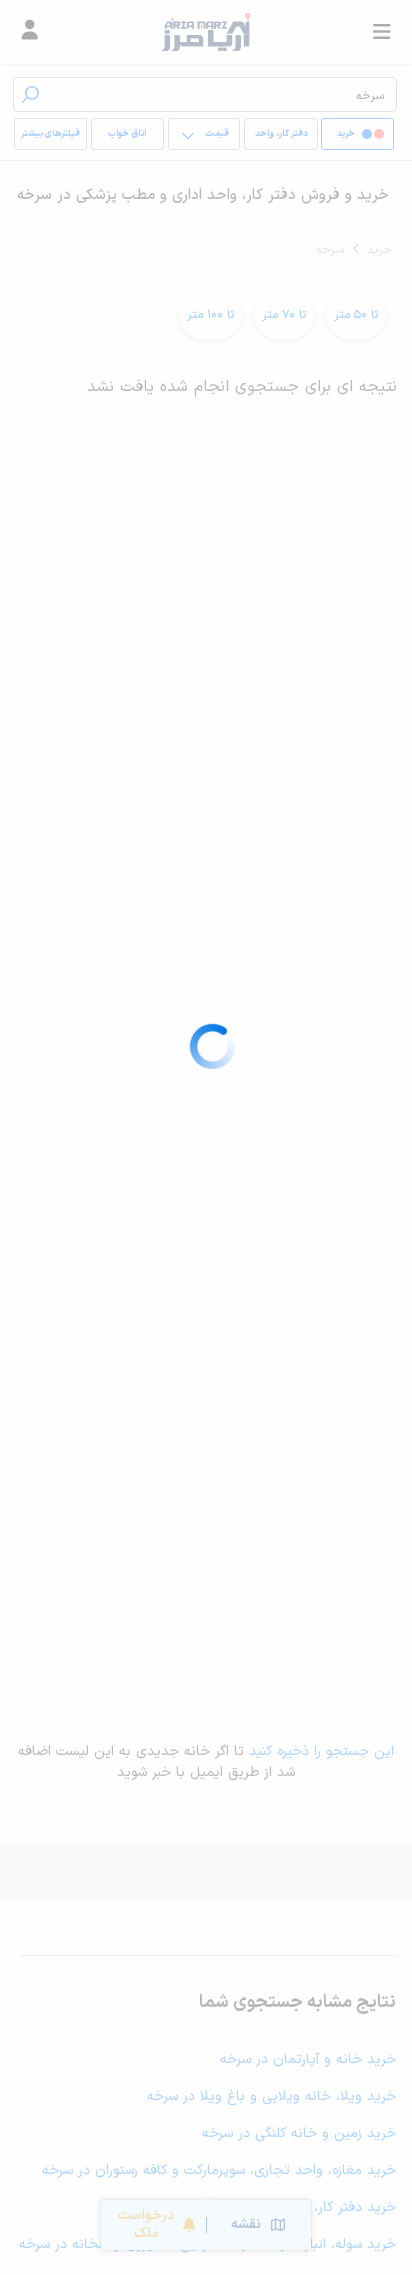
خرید (379, 250)
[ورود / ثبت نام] (30, 32)
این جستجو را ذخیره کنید (321, 1751)
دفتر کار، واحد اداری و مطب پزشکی (281, 138)
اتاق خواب (127, 134)
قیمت (217, 134)
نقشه (246, 2224)
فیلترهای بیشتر (50, 134)
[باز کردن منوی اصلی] (382, 32)
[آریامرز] (205, 32)
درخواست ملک (146, 2224)
